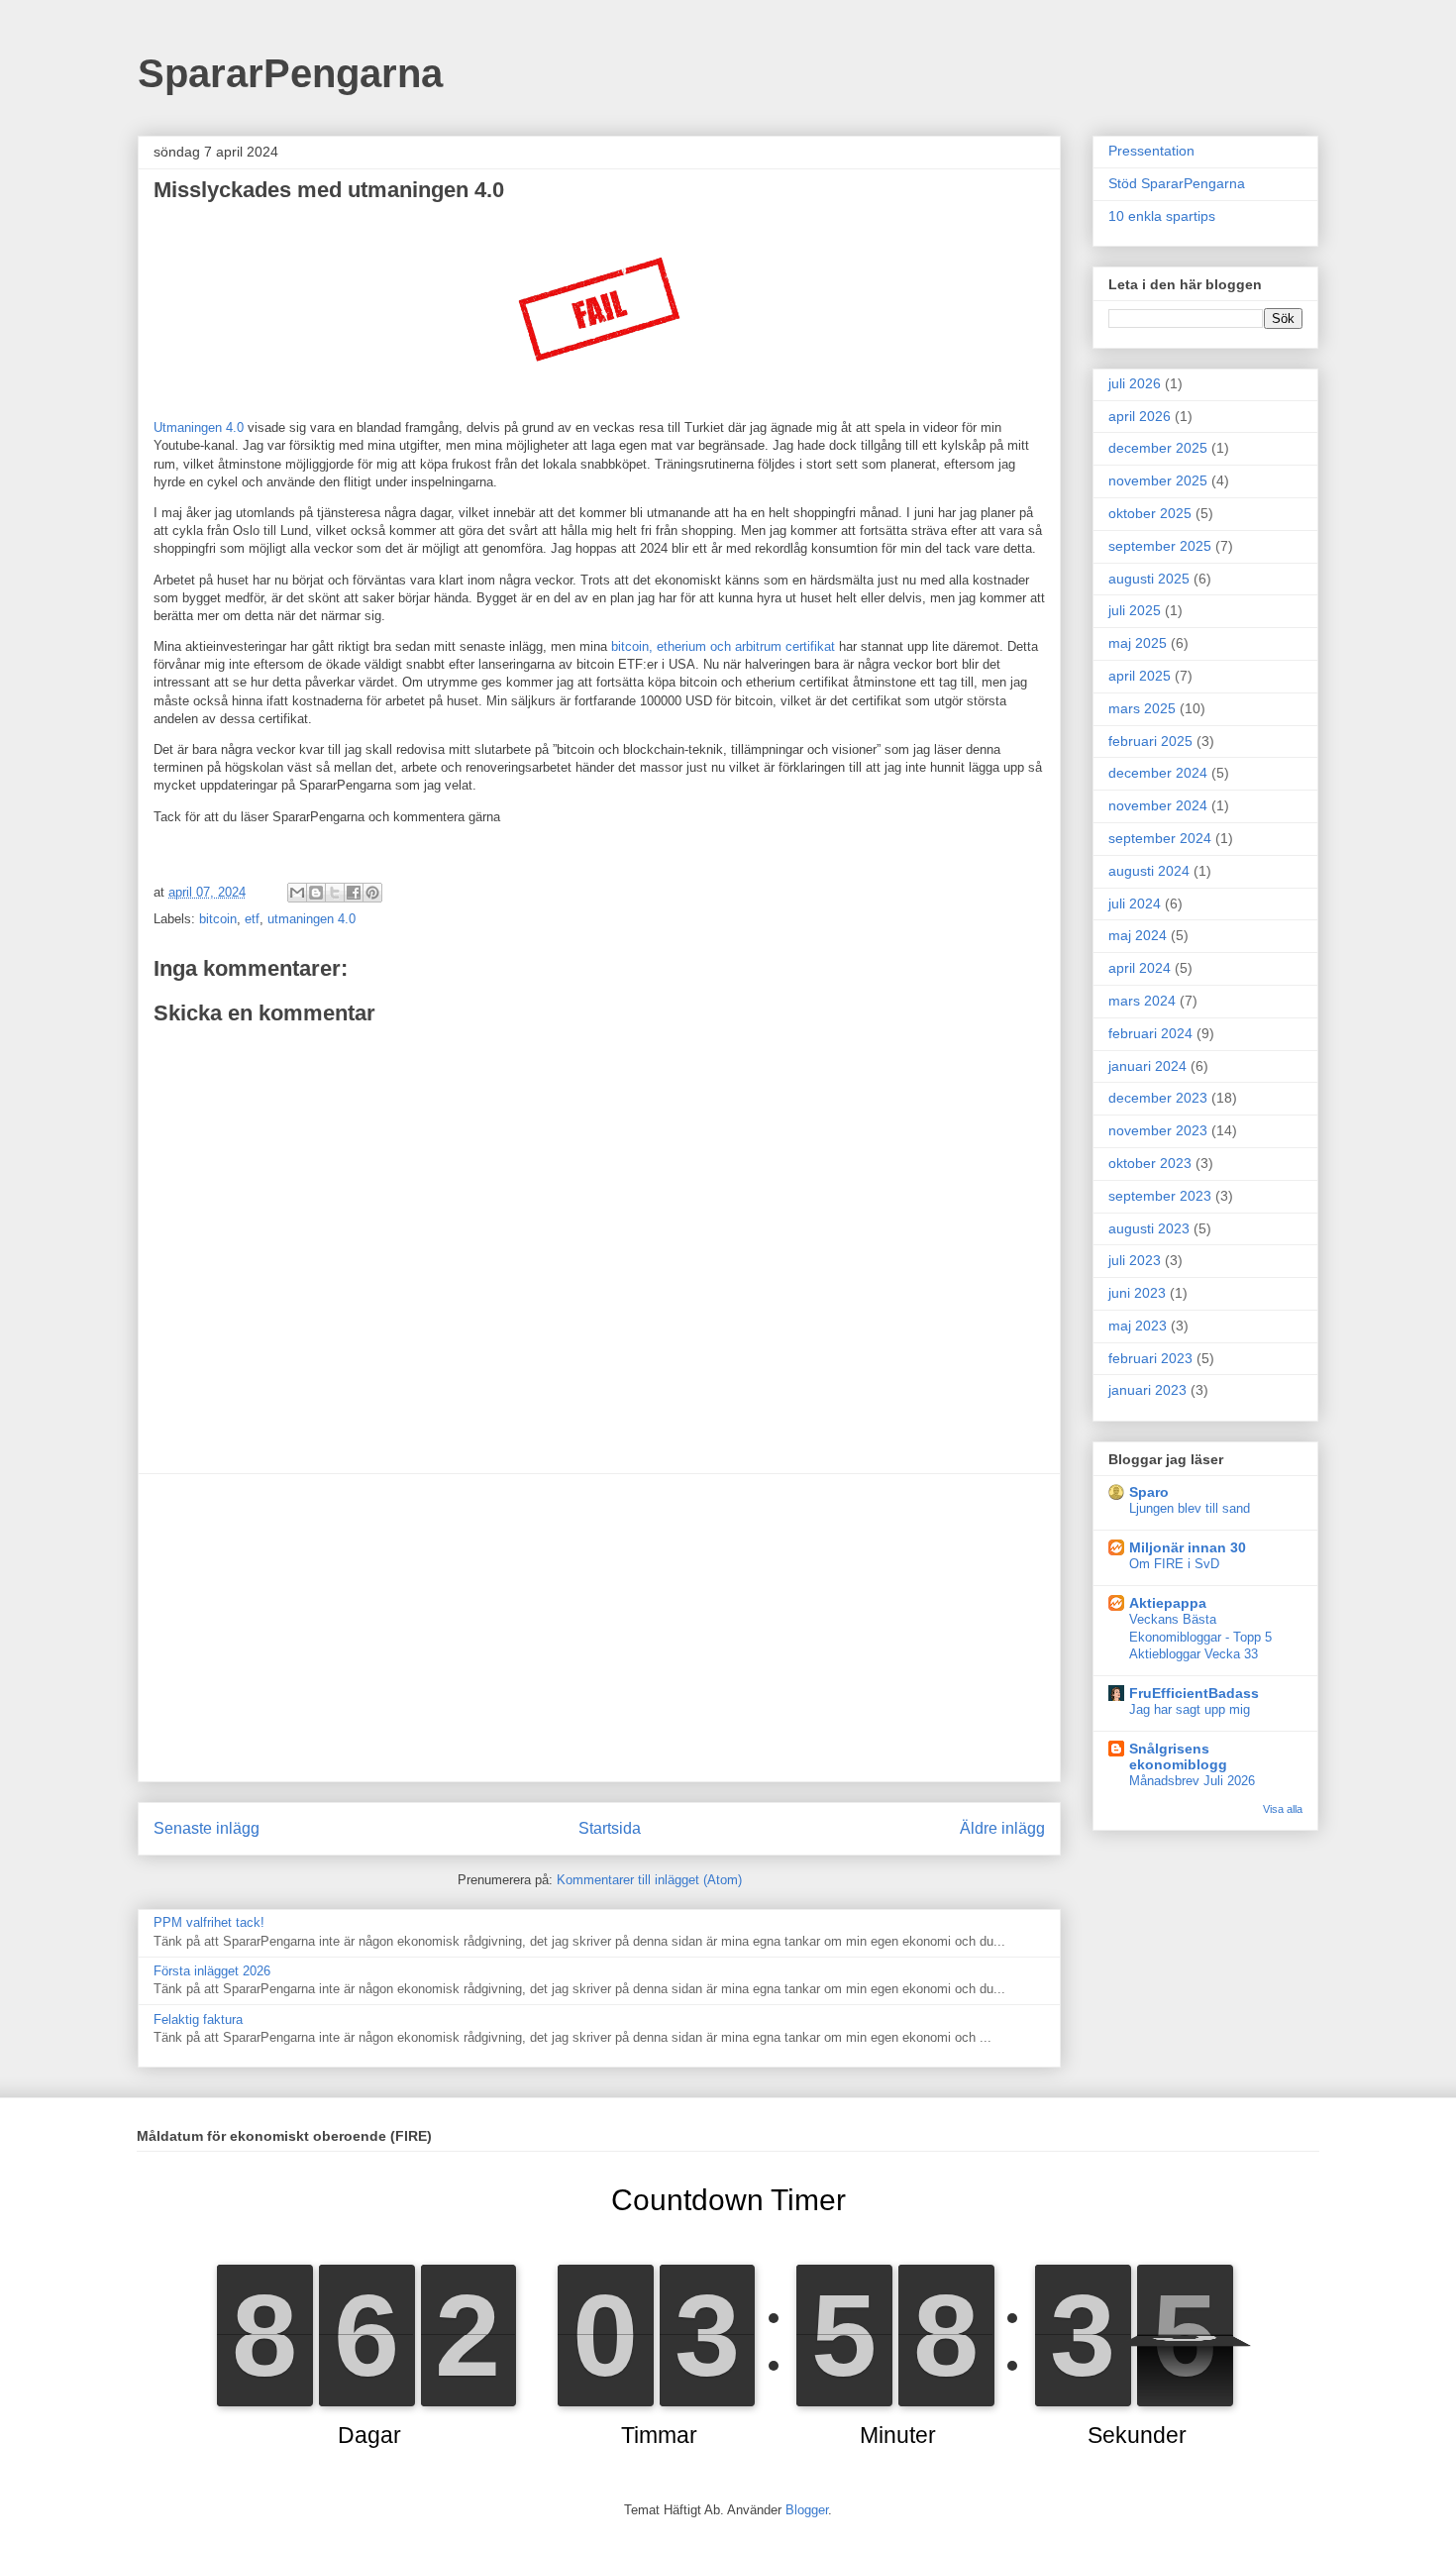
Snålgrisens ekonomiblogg (1178, 1756)
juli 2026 (1135, 383)
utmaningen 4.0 (312, 919)
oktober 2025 (1150, 513)
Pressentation (1151, 151)
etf (252, 919)
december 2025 (1158, 448)
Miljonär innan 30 (1188, 1547)
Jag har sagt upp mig (1190, 1709)
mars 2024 (1142, 1001)
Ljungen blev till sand (1190, 1508)
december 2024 (1158, 773)
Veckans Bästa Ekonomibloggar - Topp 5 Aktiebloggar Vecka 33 (1200, 1637)
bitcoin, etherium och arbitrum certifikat (723, 646)
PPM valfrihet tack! (209, 1922)
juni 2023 (1137, 1293)
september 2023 (1160, 1196)
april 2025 (1140, 676)
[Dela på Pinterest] (372, 893)
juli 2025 (1135, 610)
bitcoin (218, 919)
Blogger (807, 2510)
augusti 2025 (1149, 579)
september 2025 (1160, 546)
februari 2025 (1150, 741)
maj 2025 (1138, 643)
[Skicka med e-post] (297, 893)
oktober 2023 (1150, 1163)
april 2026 (1140, 416)
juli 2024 (1135, 903)
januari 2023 (1147, 1390)
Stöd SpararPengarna (1177, 183)
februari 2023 (1150, 1358)
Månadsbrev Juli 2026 (1192, 1781)
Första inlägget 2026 (212, 1971)
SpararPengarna (290, 73)
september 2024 (1160, 838)
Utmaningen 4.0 (199, 427)
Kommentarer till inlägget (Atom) (649, 1880)
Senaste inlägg (207, 1828)
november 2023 (1158, 1130)
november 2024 (1158, 805)
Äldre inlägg (1002, 1828)
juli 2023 (1135, 1260)
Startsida (610, 1828)
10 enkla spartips (1162, 216)
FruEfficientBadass (1194, 1693)
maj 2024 (1138, 935)
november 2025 (1158, 480)
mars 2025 (1142, 708)
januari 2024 (1147, 1066)
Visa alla (1283, 1809)
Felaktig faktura (198, 2019)
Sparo (1149, 1492)
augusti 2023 (1149, 1228)
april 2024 (1140, 968)
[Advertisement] (599, 1628)
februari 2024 (1150, 1033)
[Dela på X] (335, 893)
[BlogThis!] (316, 893)
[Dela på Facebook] (354, 893)
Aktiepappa (1168, 1603)
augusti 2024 (1149, 871)
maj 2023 (1138, 1326)
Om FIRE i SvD (1174, 1564)
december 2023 (1158, 1098)
